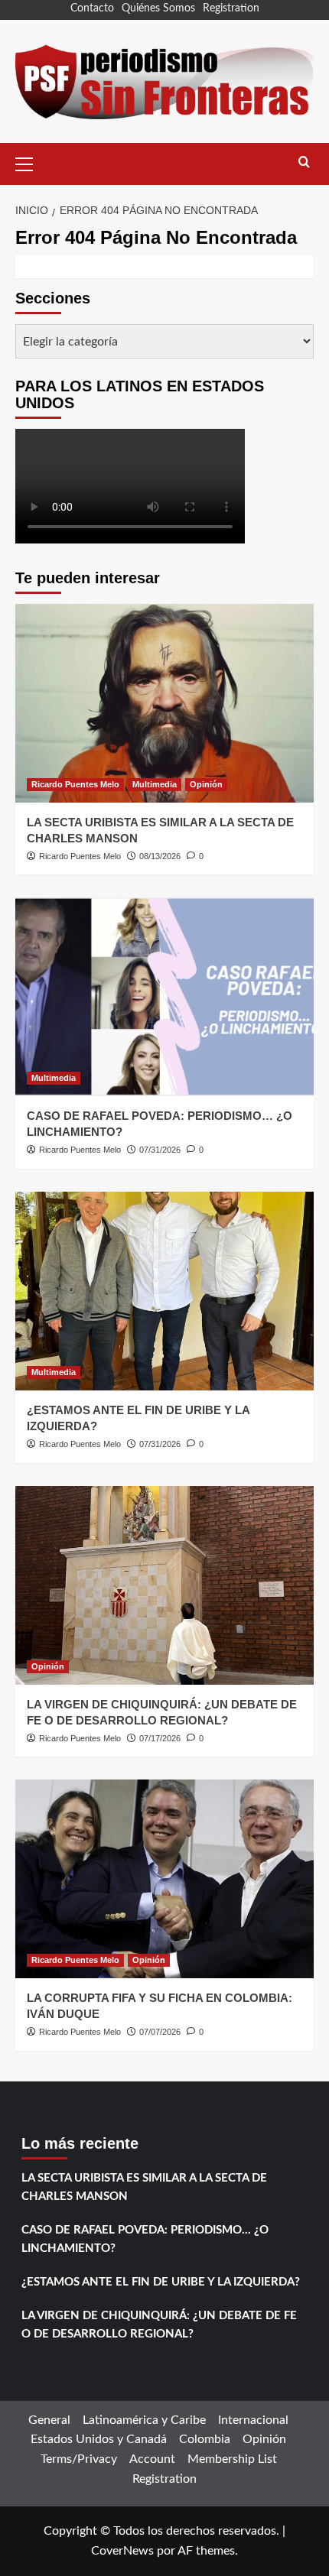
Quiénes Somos (158, 8)
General (49, 2420)
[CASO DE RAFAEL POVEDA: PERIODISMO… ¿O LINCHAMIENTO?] (164, 997)
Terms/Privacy (79, 2459)
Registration (231, 8)
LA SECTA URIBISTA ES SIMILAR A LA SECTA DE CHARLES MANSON (144, 2187)
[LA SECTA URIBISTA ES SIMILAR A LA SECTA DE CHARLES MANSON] (164, 703)
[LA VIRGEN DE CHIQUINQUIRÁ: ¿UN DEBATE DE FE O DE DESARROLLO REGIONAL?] (164, 1585)
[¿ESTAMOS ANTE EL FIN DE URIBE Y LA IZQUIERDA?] (164, 1291)
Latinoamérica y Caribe (144, 2420)
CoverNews (122, 2551)
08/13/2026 (160, 856)
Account (152, 2459)
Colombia (205, 2439)
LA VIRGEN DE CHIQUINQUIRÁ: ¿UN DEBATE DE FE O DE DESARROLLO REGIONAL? (159, 2325)
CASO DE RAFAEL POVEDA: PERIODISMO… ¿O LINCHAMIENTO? (145, 2239)
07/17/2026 (160, 1738)
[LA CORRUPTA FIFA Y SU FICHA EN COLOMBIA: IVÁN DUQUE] (164, 1879)
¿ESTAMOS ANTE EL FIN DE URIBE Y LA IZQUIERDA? (161, 2282)
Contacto (92, 8)
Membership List (232, 2459)
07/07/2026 (160, 2032)
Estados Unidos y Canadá (99, 2439)
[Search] (304, 162)
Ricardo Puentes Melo (75, 784)
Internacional (253, 2420)
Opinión (206, 784)
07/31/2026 (160, 1150)
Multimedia (155, 784)
